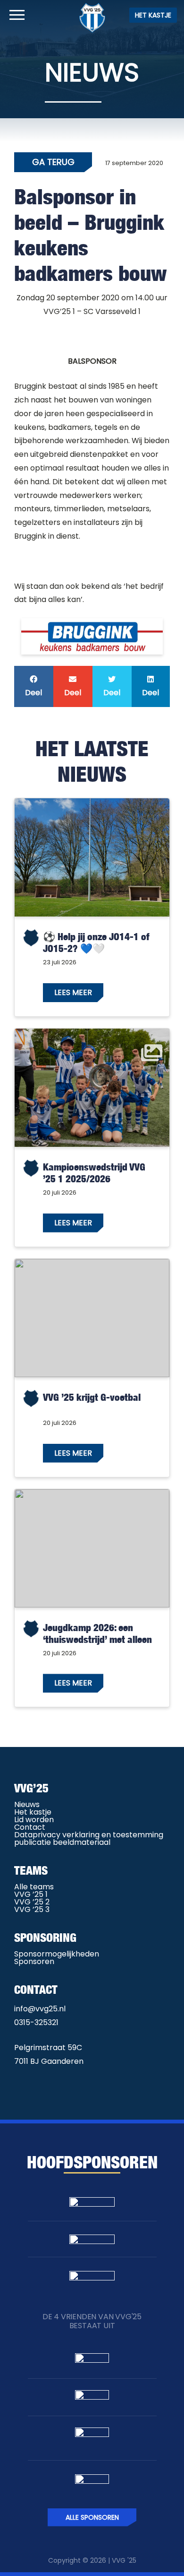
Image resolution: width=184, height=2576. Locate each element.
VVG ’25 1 (31, 1894)
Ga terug (53, 162)
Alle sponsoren (92, 2517)
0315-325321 (36, 2022)
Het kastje (153, 15)
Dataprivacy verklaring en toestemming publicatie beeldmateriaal (89, 1838)
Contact (30, 1827)
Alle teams (34, 1887)
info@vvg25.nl (40, 2009)
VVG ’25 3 (32, 1909)
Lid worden (34, 1820)
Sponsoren (34, 1961)
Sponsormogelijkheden (57, 1954)
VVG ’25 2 (32, 1902)
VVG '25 (124, 2560)
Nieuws (27, 1804)
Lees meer (73, 992)
